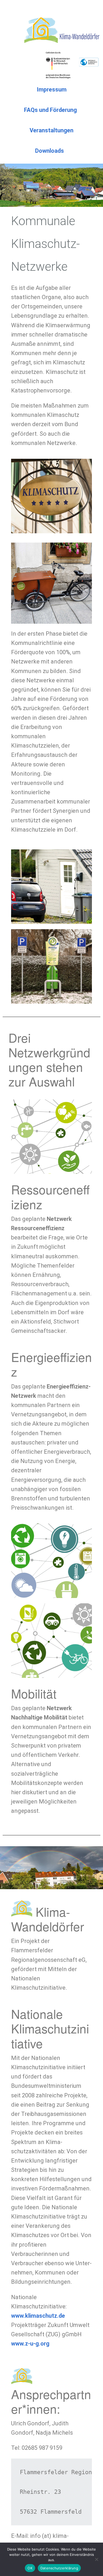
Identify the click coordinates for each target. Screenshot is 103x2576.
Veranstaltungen (51, 130)
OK (30, 2568)
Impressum (52, 89)
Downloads (50, 151)
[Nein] (96, 2559)
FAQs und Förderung (50, 110)
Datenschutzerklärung (59, 2568)
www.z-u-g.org (30, 2344)
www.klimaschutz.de (38, 2316)
